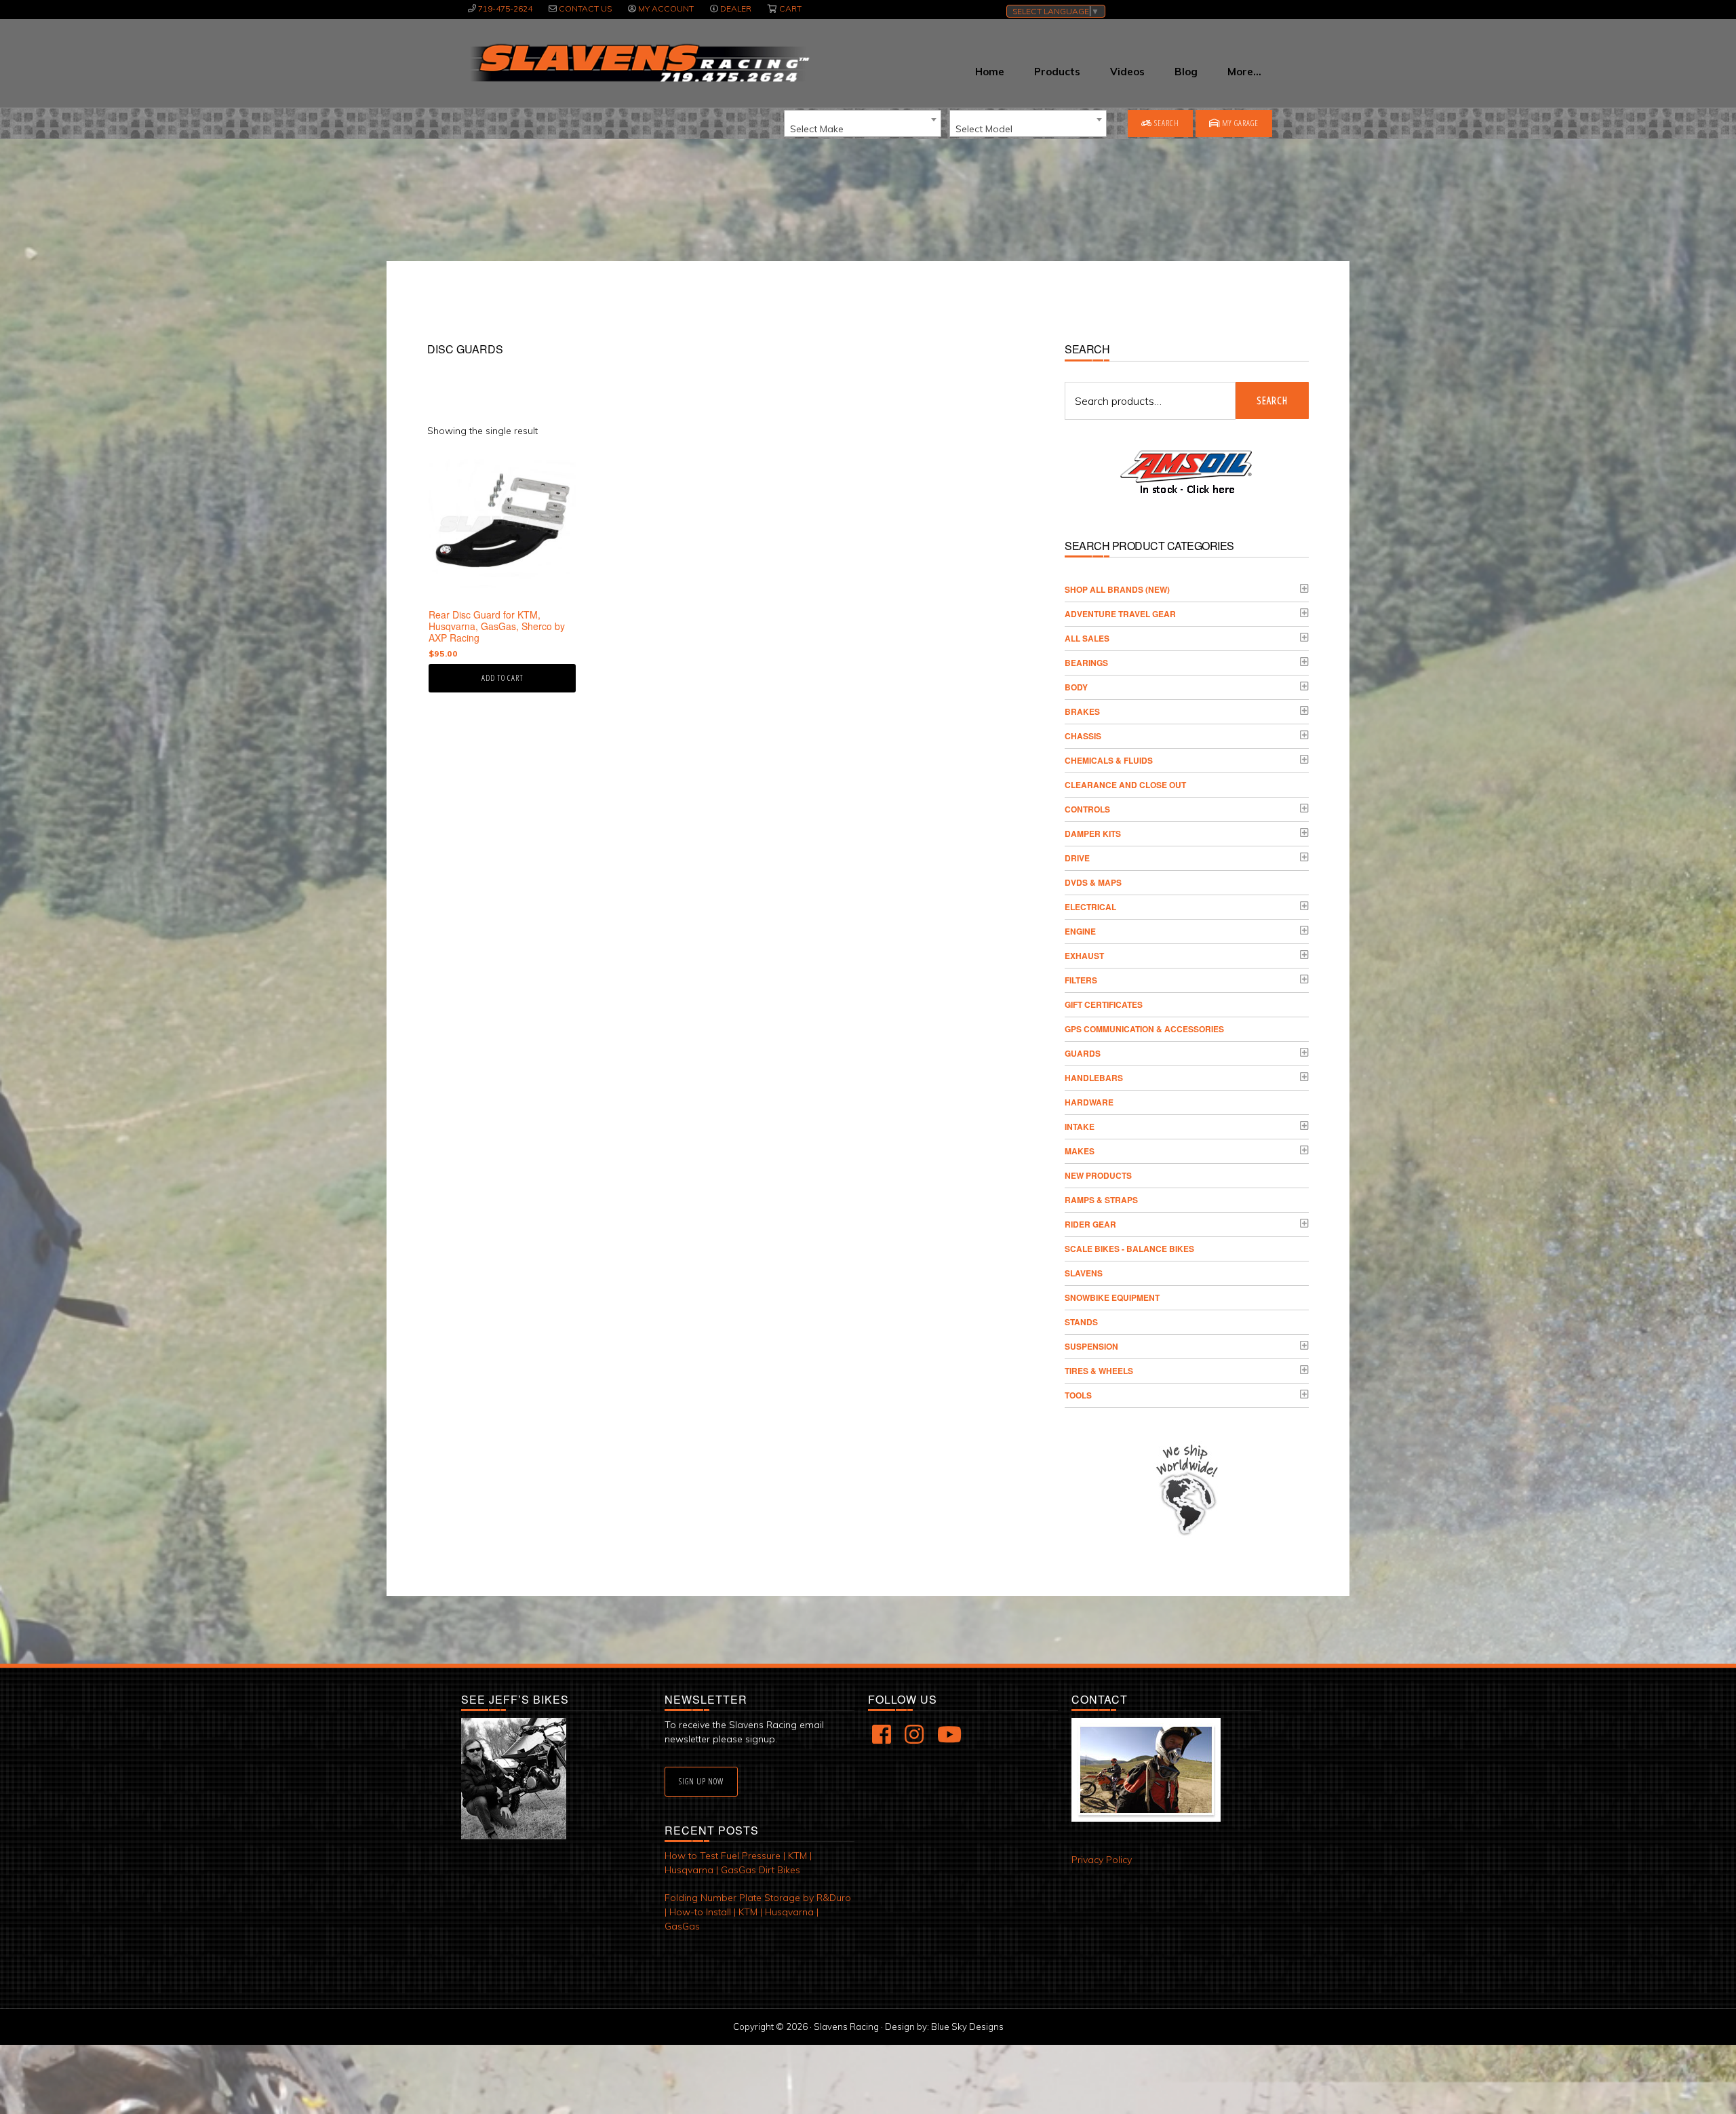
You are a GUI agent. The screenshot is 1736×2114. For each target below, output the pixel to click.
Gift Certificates (1104, 1004)
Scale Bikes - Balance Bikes (1129, 1249)
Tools (1078, 1395)
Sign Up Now (701, 1781)
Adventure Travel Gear (1120, 614)
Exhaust (1084, 956)
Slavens (1084, 1273)
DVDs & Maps (1093, 882)
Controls (1087, 809)
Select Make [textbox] (817, 129)
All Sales (1087, 638)
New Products (1098, 1175)
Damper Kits (1093, 834)
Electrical (1090, 907)
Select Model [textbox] (984, 129)
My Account (666, 8)
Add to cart (502, 678)
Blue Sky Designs (967, 2027)
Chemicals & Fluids (1109, 760)
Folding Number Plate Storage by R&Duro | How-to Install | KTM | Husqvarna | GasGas (758, 1912)
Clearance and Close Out (1125, 785)
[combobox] (863, 123)
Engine (1080, 931)
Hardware (1089, 1102)
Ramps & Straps (1101, 1200)
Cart (790, 8)
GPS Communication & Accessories (1144, 1029)
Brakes (1082, 711)
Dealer (736, 8)
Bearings (1086, 663)
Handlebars (1094, 1078)
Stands (1081, 1322)
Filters (1081, 980)
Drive (1077, 858)
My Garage (1239, 123)
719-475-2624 (505, 8)
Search (1166, 123)
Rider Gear (1090, 1224)
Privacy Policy (1102, 1860)
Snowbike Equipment (1112, 1297)
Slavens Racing (638, 63)
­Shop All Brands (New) (1117, 589)
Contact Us (585, 8)
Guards (1083, 1053)
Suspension (1091, 1346)
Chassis (1083, 736)
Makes (1080, 1151)
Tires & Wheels (1099, 1371)
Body (1076, 687)
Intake (1080, 1127)
